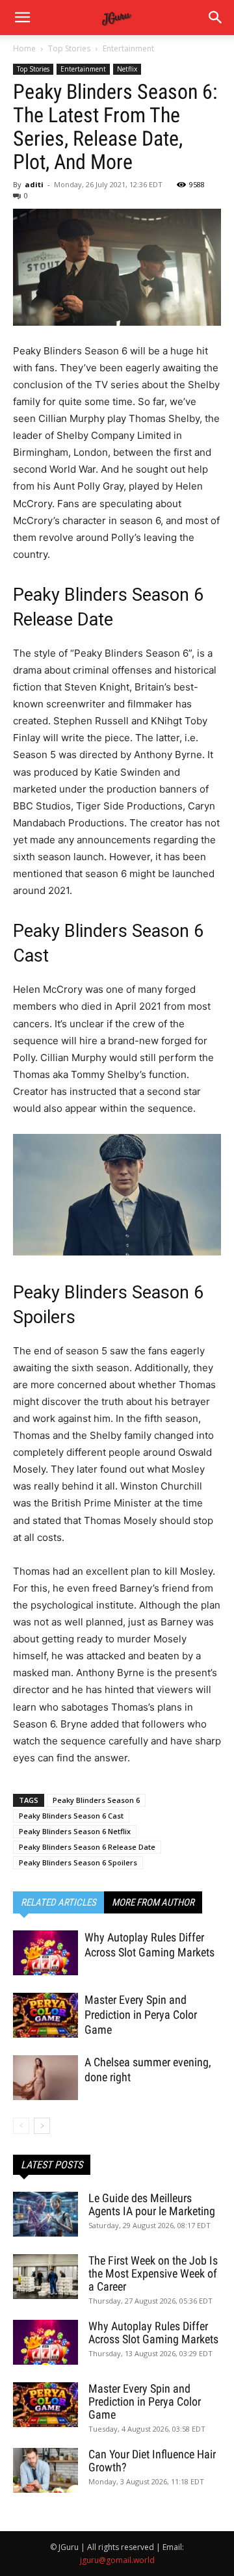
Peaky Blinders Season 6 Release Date (87, 1847)
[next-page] (42, 2126)
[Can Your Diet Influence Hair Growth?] (45, 2470)
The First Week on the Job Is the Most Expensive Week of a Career (153, 2273)
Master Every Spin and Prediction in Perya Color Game (141, 2015)
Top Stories (69, 48)
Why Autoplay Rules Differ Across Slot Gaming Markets (153, 2333)
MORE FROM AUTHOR (153, 1902)
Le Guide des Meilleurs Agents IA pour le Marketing (152, 2204)
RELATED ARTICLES (58, 1902)
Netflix (127, 69)
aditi (34, 184)
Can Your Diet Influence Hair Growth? (152, 2461)
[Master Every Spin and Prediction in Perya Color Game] (45, 2015)
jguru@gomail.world (117, 2560)
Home (24, 48)
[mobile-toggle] (22, 18)
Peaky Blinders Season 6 (96, 1800)
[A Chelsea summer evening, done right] (45, 2078)
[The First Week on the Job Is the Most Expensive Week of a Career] (45, 2277)
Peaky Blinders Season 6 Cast (71, 1816)
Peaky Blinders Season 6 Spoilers (78, 1862)
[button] (216, 18)
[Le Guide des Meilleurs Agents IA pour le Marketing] (45, 2214)
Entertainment (128, 48)
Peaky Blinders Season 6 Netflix (75, 1831)
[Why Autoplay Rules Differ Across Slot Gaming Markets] (45, 1953)
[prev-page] (21, 2126)
